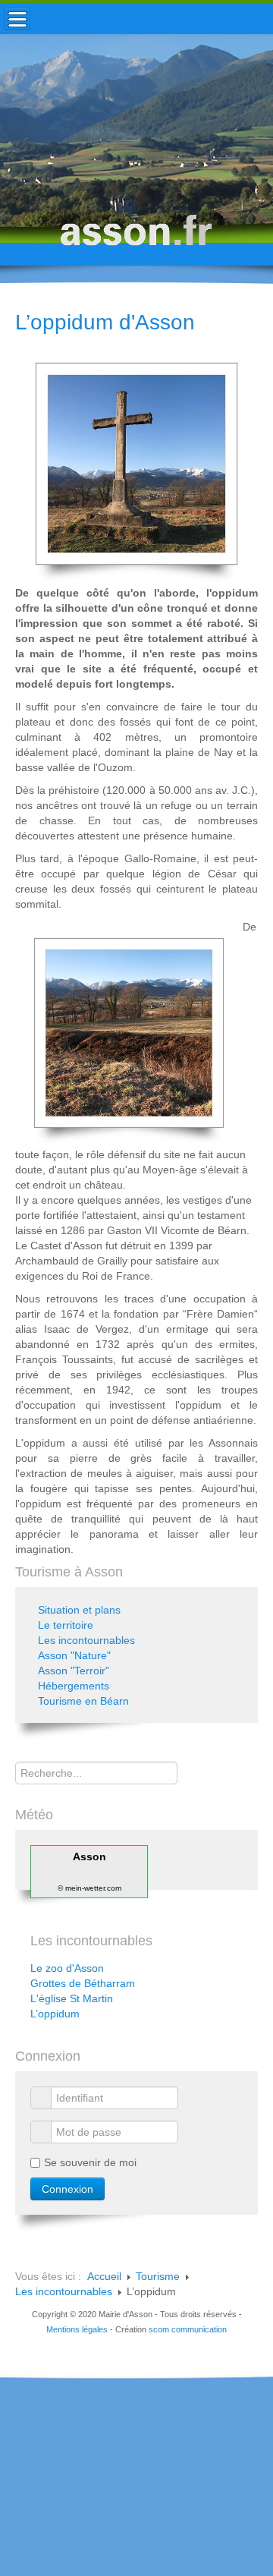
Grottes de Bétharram (83, 1983)
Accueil (104, 2276)
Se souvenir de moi (90, 2162)
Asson (89, 1856)
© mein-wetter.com (89, 1888)
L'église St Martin (72, 1998)
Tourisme (158, 2276)
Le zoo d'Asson (67, 1968)
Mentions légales (77, 2329)
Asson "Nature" (74, 1655)
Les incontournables (86, 1640)
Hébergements (74, 1686)
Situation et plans (79, 1610)
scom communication (188, 2329)
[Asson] (136, 237)
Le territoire (66, 1625)
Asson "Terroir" (74, 1671)
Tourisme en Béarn (83, 1701)
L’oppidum (55, 2014)
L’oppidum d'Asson (105, 322)
